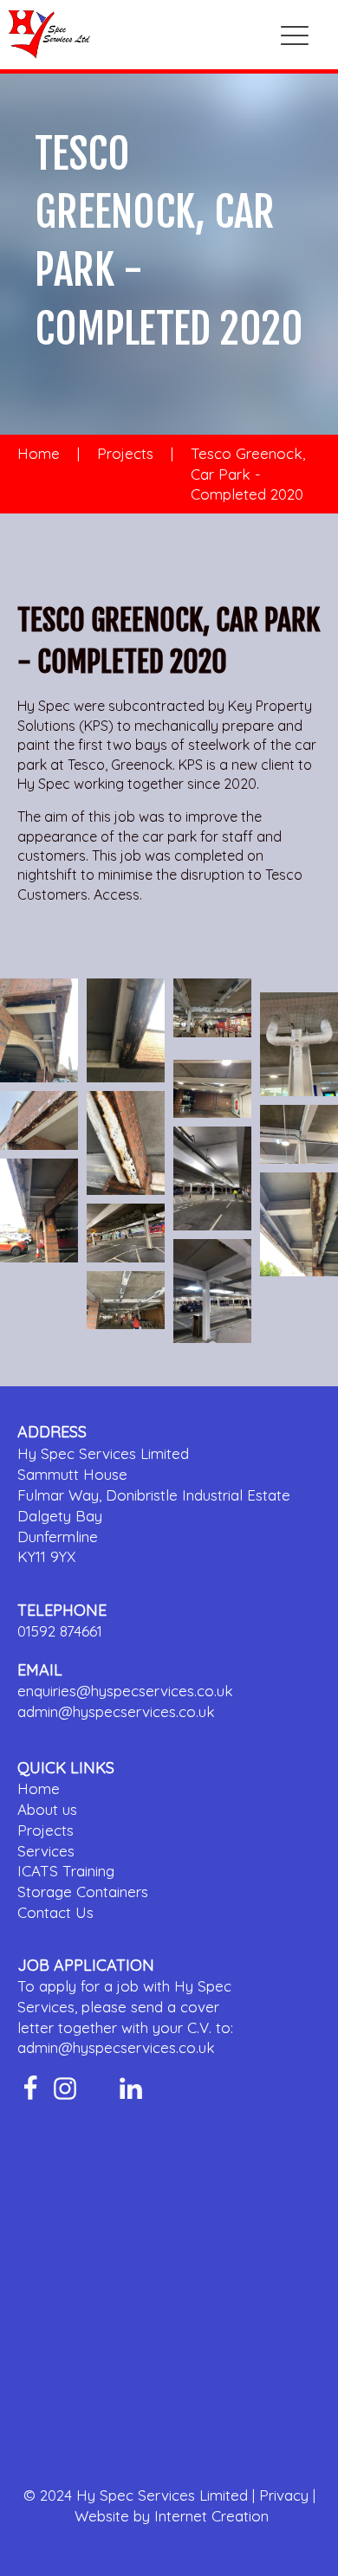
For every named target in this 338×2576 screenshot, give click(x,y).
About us (47, 1809)
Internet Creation (211, 2516)
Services (46, 1851)
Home (39, 453)
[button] (295, 35)
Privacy (284, 2495)
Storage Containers (83, 1892)
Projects (125, 453)
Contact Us (55, 1912)
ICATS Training (66, 1871)
